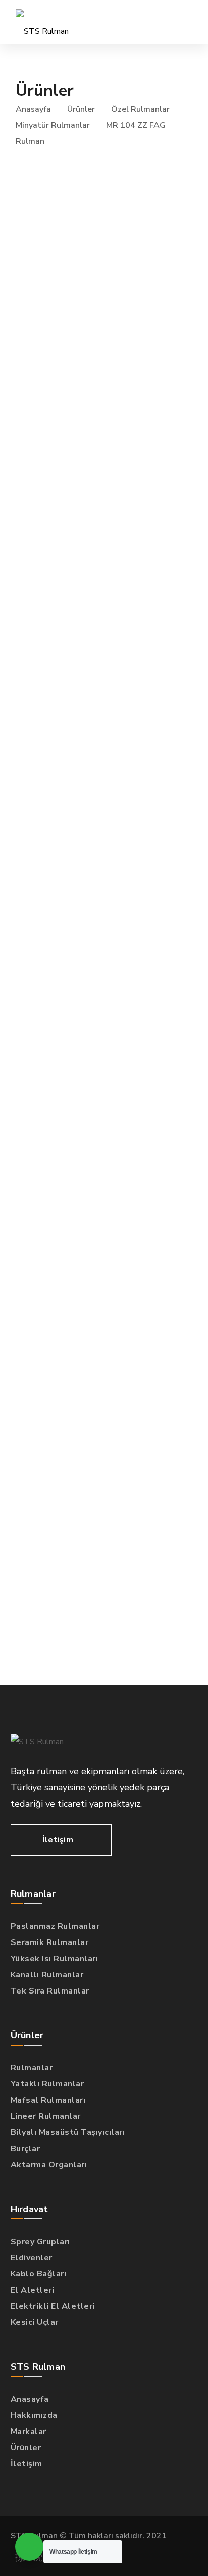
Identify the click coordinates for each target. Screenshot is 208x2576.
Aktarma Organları (49, 2165)
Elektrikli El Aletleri (53, 2306)
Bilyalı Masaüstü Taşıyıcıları (68, 2132)
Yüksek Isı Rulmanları (55, 1959)
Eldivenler (32, 2258)
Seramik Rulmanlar (50, 1942)
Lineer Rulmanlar (46, 2116)
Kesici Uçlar (35, 2322)
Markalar (29, 2432)
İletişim (27, 2464)
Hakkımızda (34, 2415)
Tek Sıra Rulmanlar (50, 1991)
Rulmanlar (32, 2068)
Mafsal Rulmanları (48, 2100)
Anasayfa (33, 109)
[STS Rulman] (42, 22)
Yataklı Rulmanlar (47, 2084)
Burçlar (25, 2149)
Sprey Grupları (40, 2242)
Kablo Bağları (39, 2274)
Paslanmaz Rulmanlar (55, 1926)
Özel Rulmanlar (140, 109)
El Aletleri (33, 2290)
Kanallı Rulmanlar (47, 1975)
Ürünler (81, 109)
